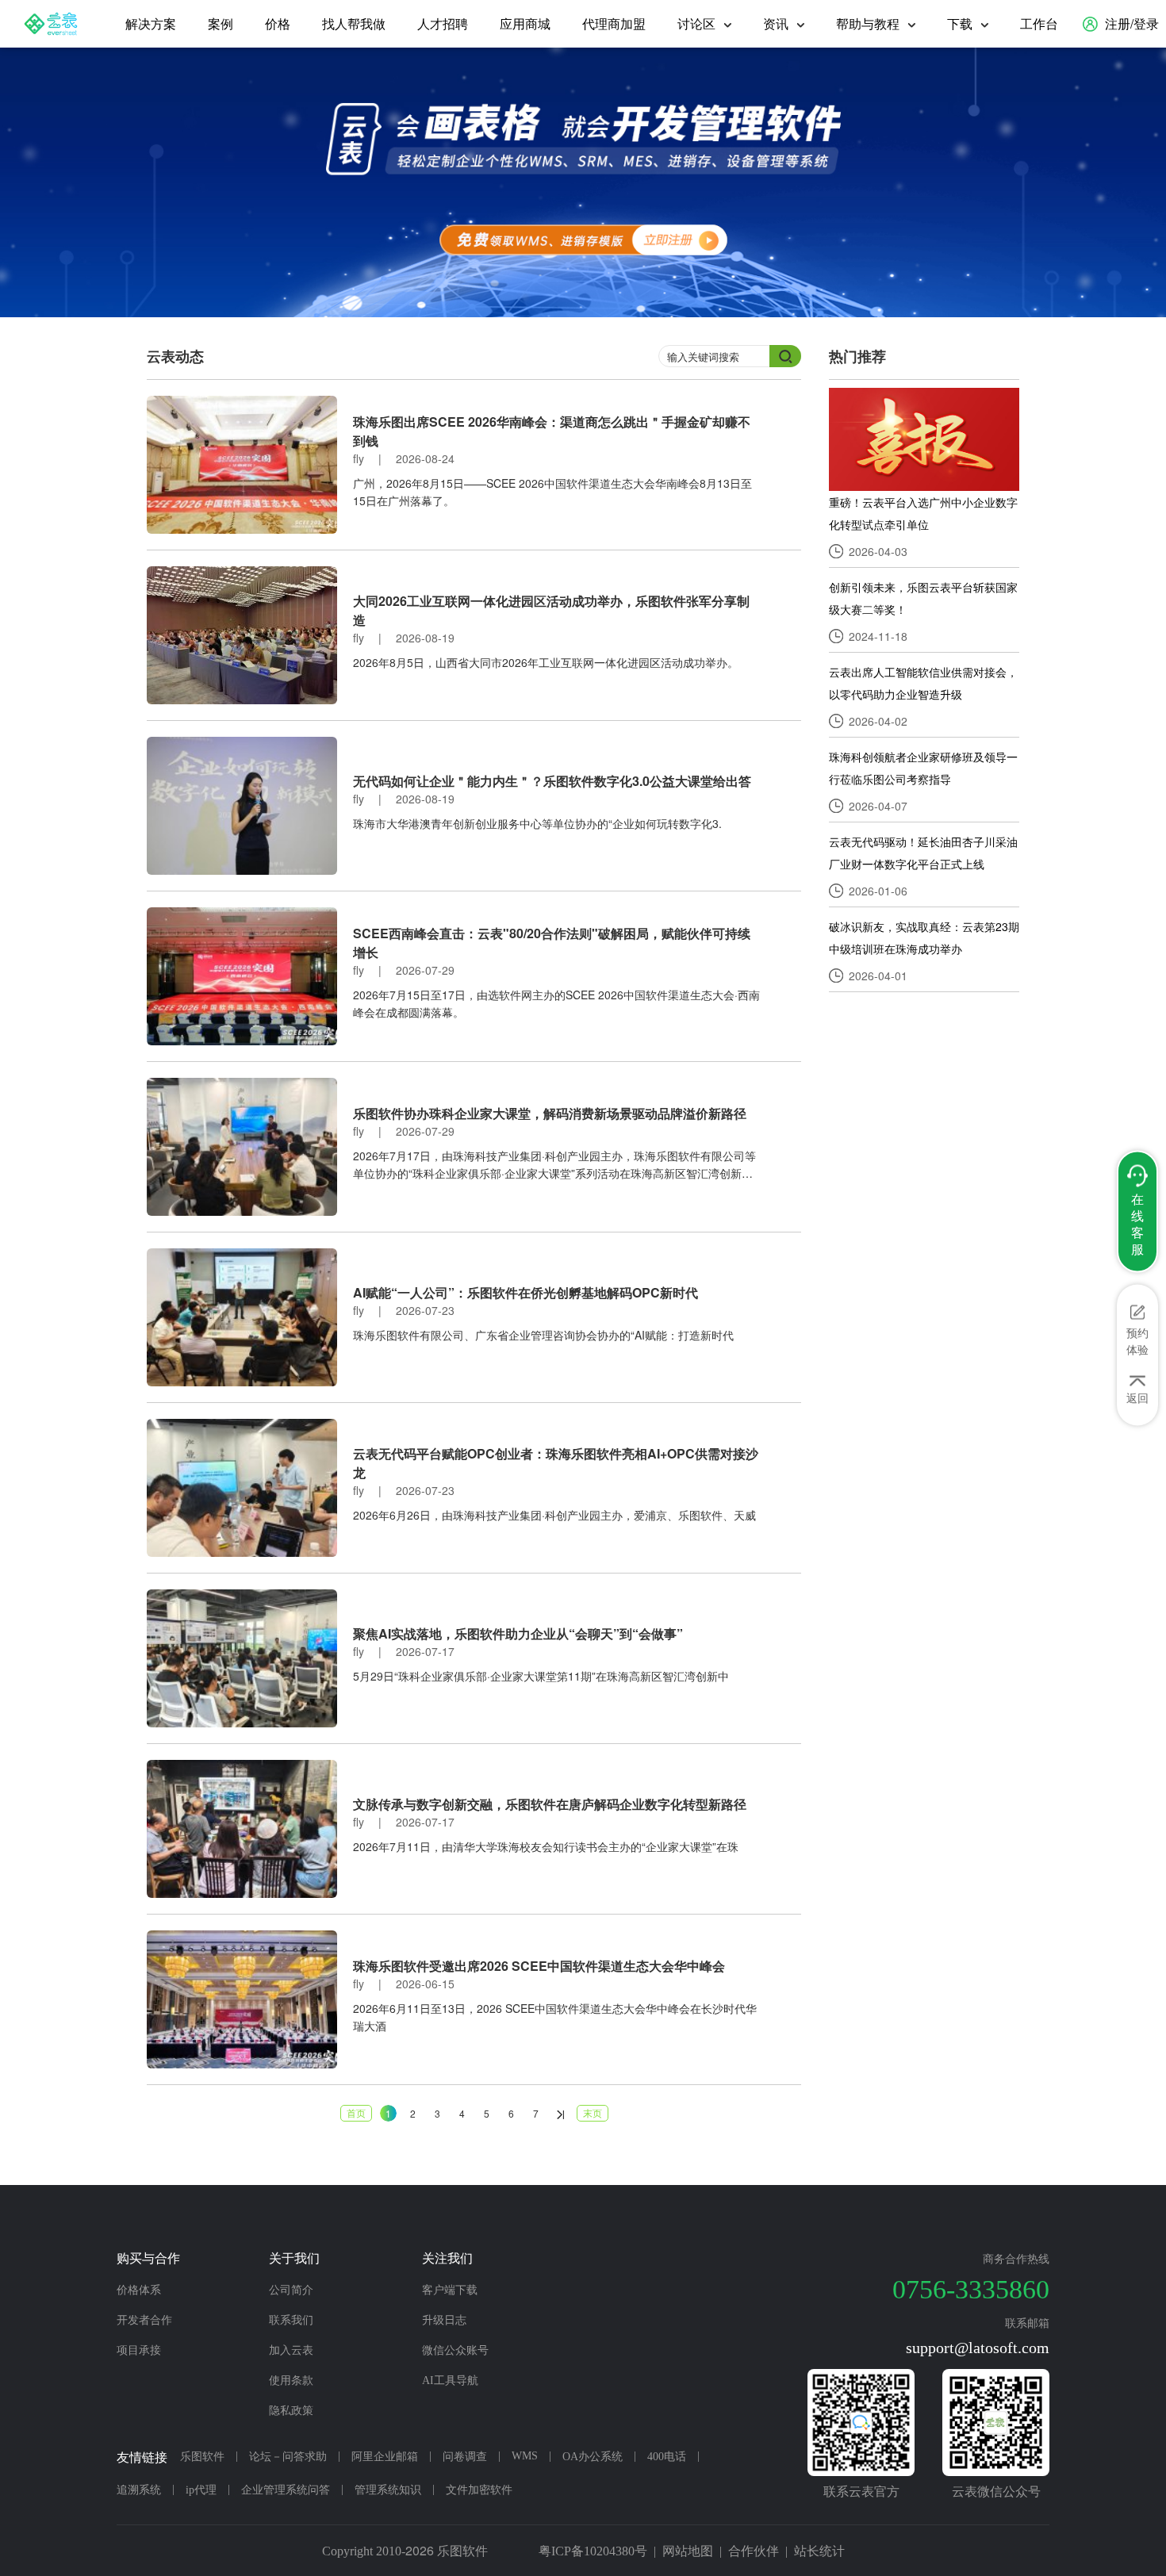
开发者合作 (144, 2320)
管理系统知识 (388, 2490)
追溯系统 (139, 2490)
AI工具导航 (450, 2380)
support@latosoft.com (978, 2348)
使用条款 (291, 2380)
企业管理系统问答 (286, 2490)
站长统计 (819, 2551)
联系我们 (291, 2320)
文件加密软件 (479, 2490)
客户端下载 (450, 2290)
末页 (593, 2112)
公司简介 (291, 2290)
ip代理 (201, 2490)
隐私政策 (291, 2411)
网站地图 (688, 2551)
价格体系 (139, 2290)
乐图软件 (202, 2457)
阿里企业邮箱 (385, 2457)
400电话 (667, 2457)
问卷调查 (465, 2457)
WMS (525, 2456)
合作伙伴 (754, 2551)
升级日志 (444, 2320)
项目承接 (139, 2350)
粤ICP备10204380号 (593, 2551)
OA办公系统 (593, 2457)
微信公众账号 (455, 2350)
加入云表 (291, 2350)
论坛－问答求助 (288, 2457)
